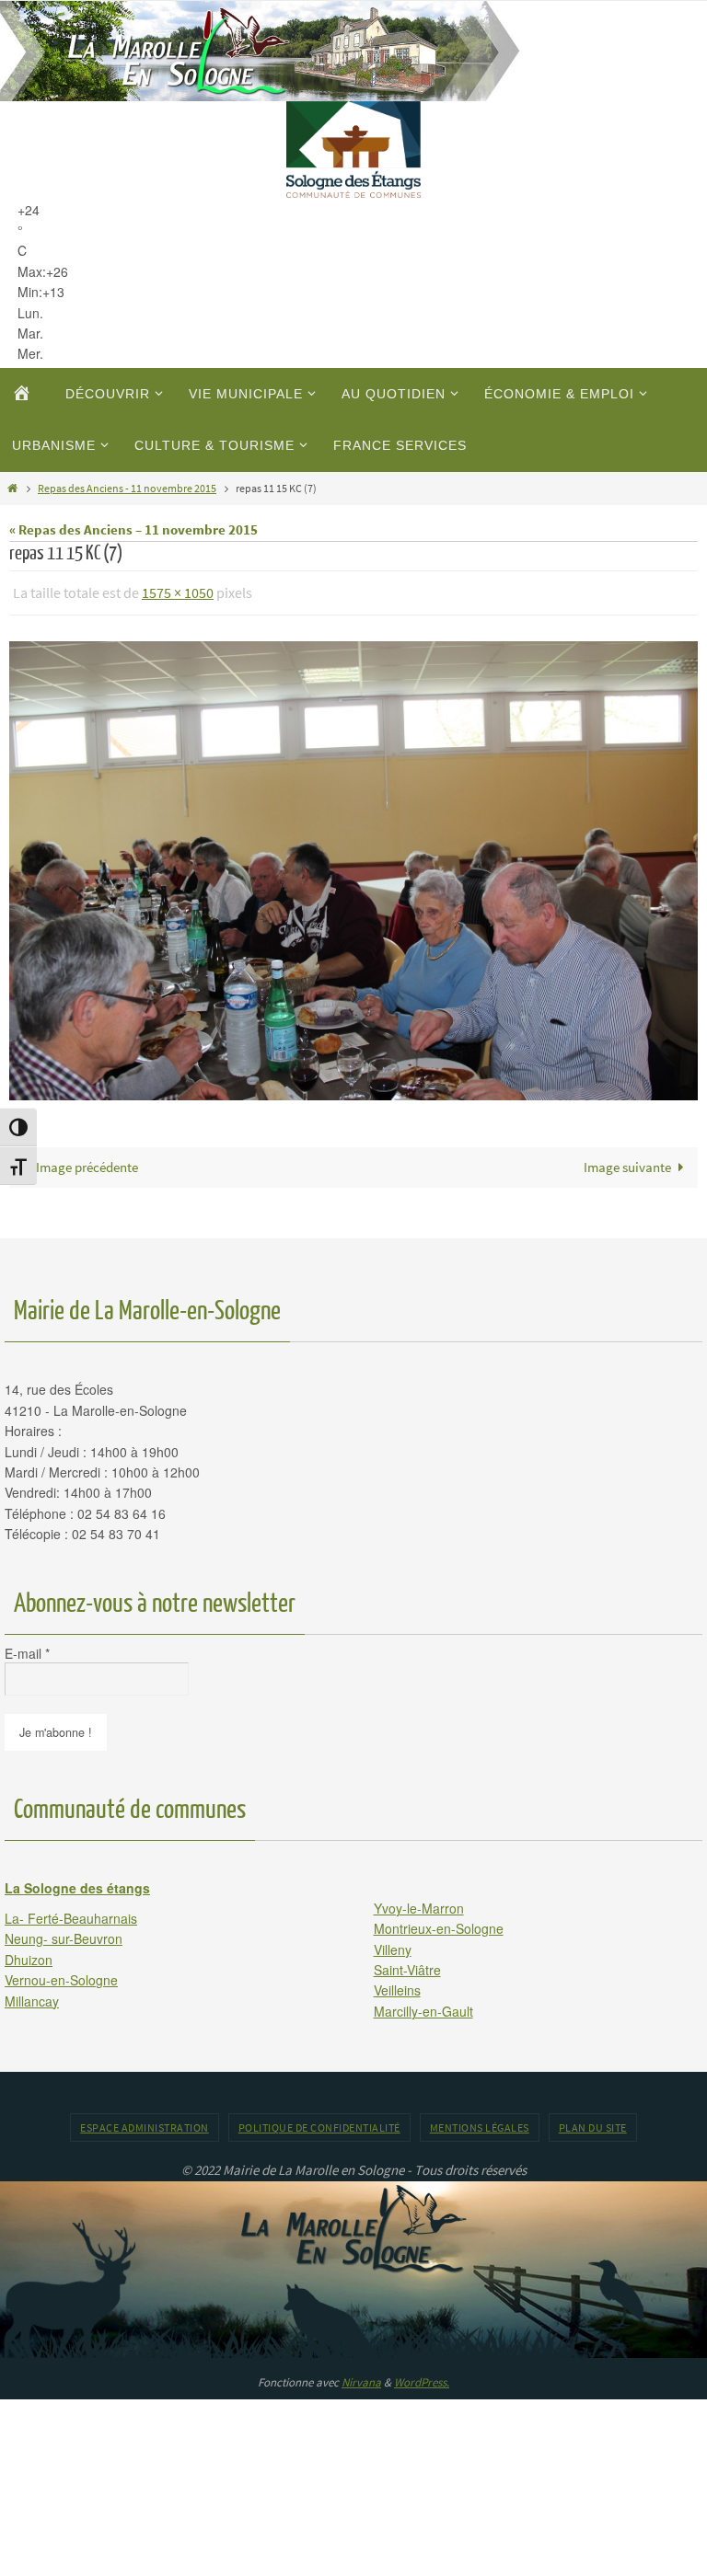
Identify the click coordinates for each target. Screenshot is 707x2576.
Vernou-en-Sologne (61, 1975)
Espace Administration (145, 2123)
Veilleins (397, 1985)
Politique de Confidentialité (319, 2123)
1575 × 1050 (178, 591)
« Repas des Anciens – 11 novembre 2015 (133, 529)
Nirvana (361, 2377)
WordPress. (422, 2377)
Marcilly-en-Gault (423, 2006)
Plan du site (593, 2123)
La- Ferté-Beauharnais (71, 1914)
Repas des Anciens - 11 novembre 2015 (127, 488)
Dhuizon (29, 1954)
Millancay (32, 1995)
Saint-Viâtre (407, 1964)
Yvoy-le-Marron (419, 1903)
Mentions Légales (480, 2123)
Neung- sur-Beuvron (64, 1934)
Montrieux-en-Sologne (439, 1924)
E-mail (27, 1648)
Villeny (393, 1944)
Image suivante (627, 1161)
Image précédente (87, 1161)
